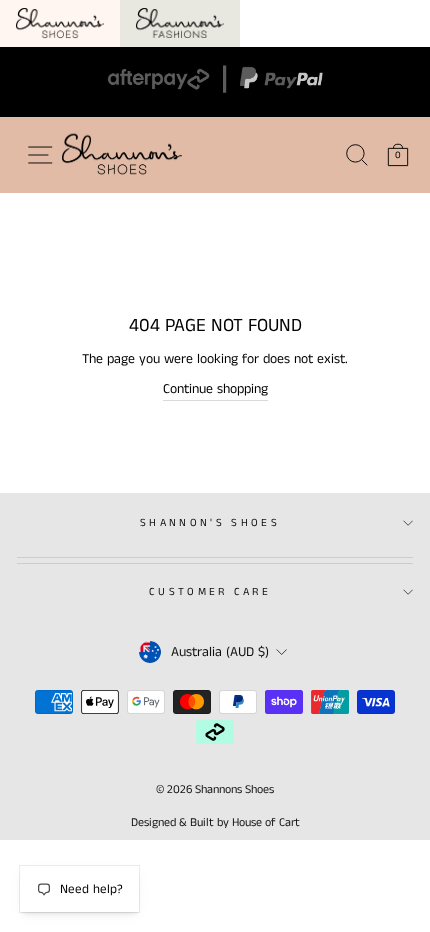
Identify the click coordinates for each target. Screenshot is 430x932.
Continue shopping (215, 389)
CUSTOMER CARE (210, 592)
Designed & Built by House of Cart (215, 822)
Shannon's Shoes (210, 523)
